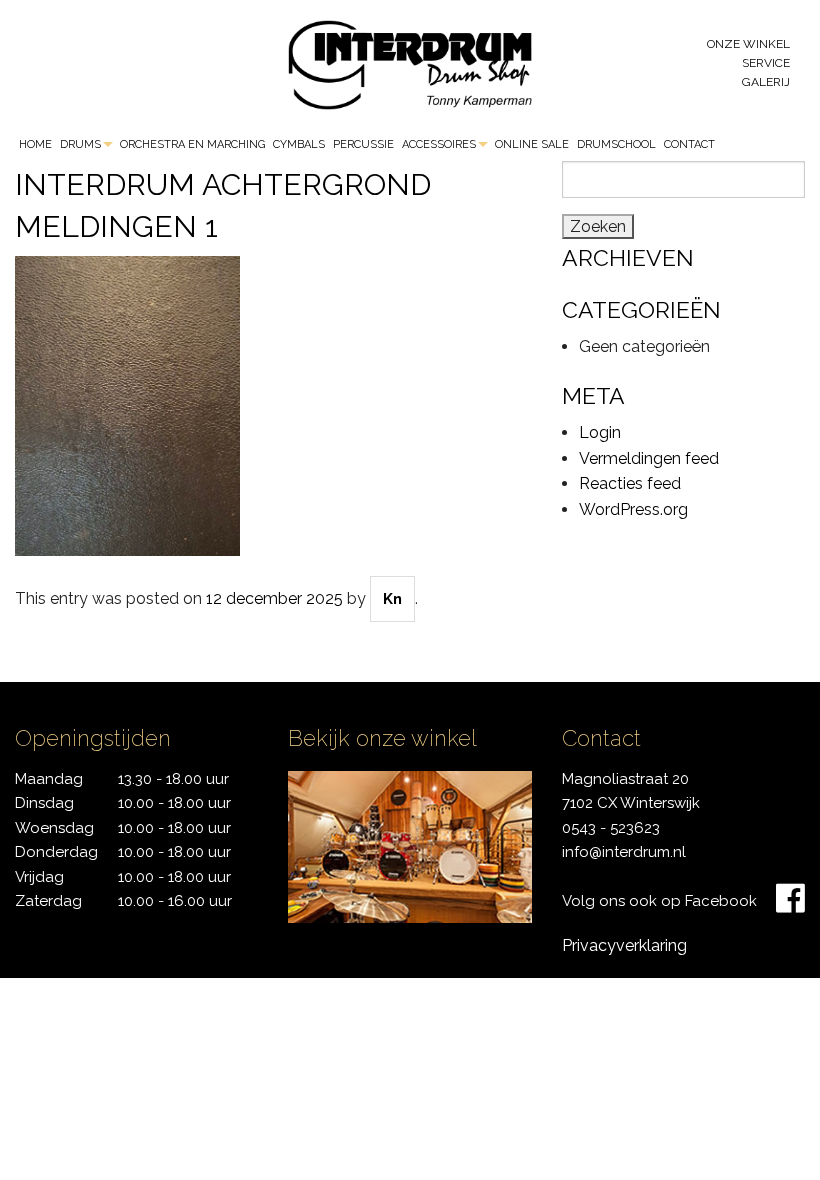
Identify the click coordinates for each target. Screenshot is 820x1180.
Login (600, 432)
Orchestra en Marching (192, 144)
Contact (689, 144)
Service (766, 63)
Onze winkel (748, 44)
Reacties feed (630, 483)
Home (35, 144)
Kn (392, 599)
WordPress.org (633, 509)
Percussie (363, 144)
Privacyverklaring (624, 945)
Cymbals (299, 144)
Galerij (766, 82)
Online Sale (532, 144)
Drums (80, 144)
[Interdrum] (409, 63)
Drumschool (616, 144)
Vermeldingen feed (649, 458)
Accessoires (439, 144)
